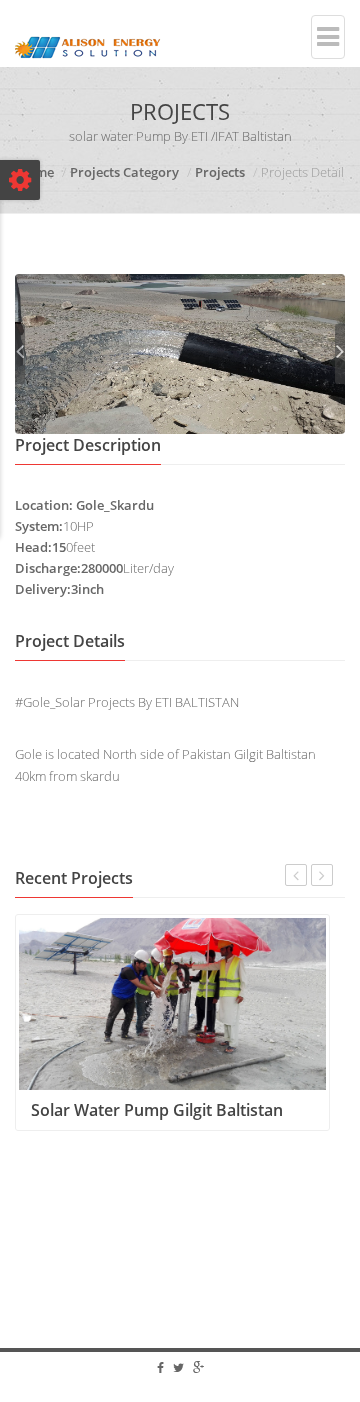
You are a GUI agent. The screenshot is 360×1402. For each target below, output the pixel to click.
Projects (220, 172)
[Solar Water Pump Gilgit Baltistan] (172, 1003)
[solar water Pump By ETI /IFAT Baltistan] (180, 353)
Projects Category (124, 172)
